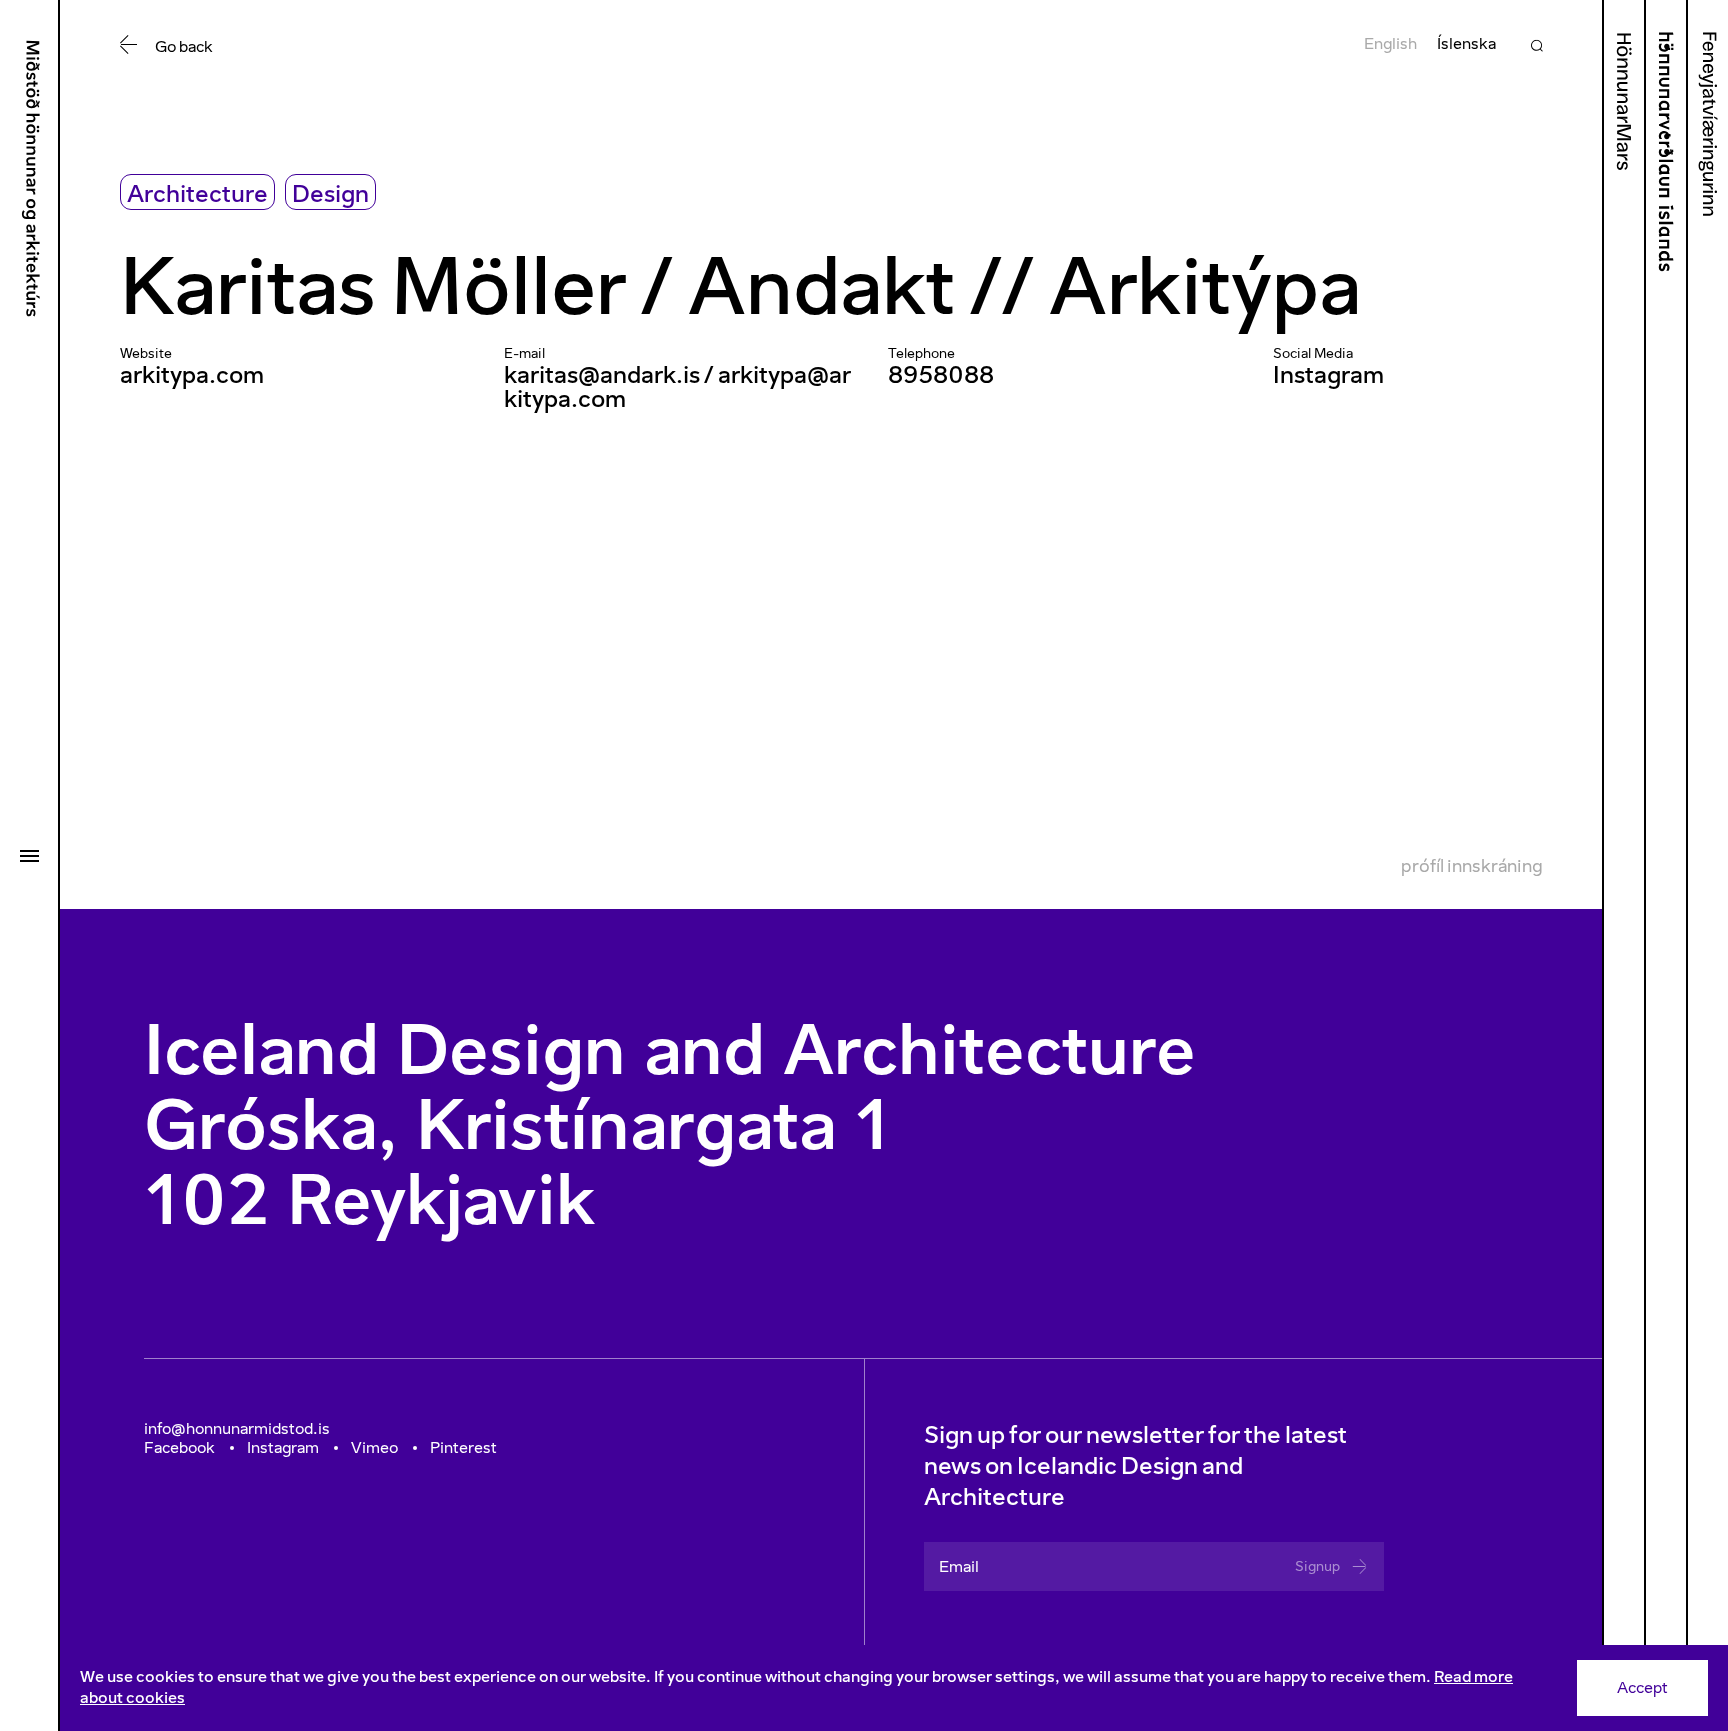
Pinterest (463, 1447)
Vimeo (374, 1447)
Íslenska (1466, 43)
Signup (1317, 1566)
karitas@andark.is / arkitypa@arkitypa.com (677, 386)
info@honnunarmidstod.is (237, 1428)
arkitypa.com (192, 374)
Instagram (1328, 374)
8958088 (941, 374)
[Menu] (29, 856)
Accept (1642, 1687)
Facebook (179, 1447)
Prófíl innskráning (1472, 866)
